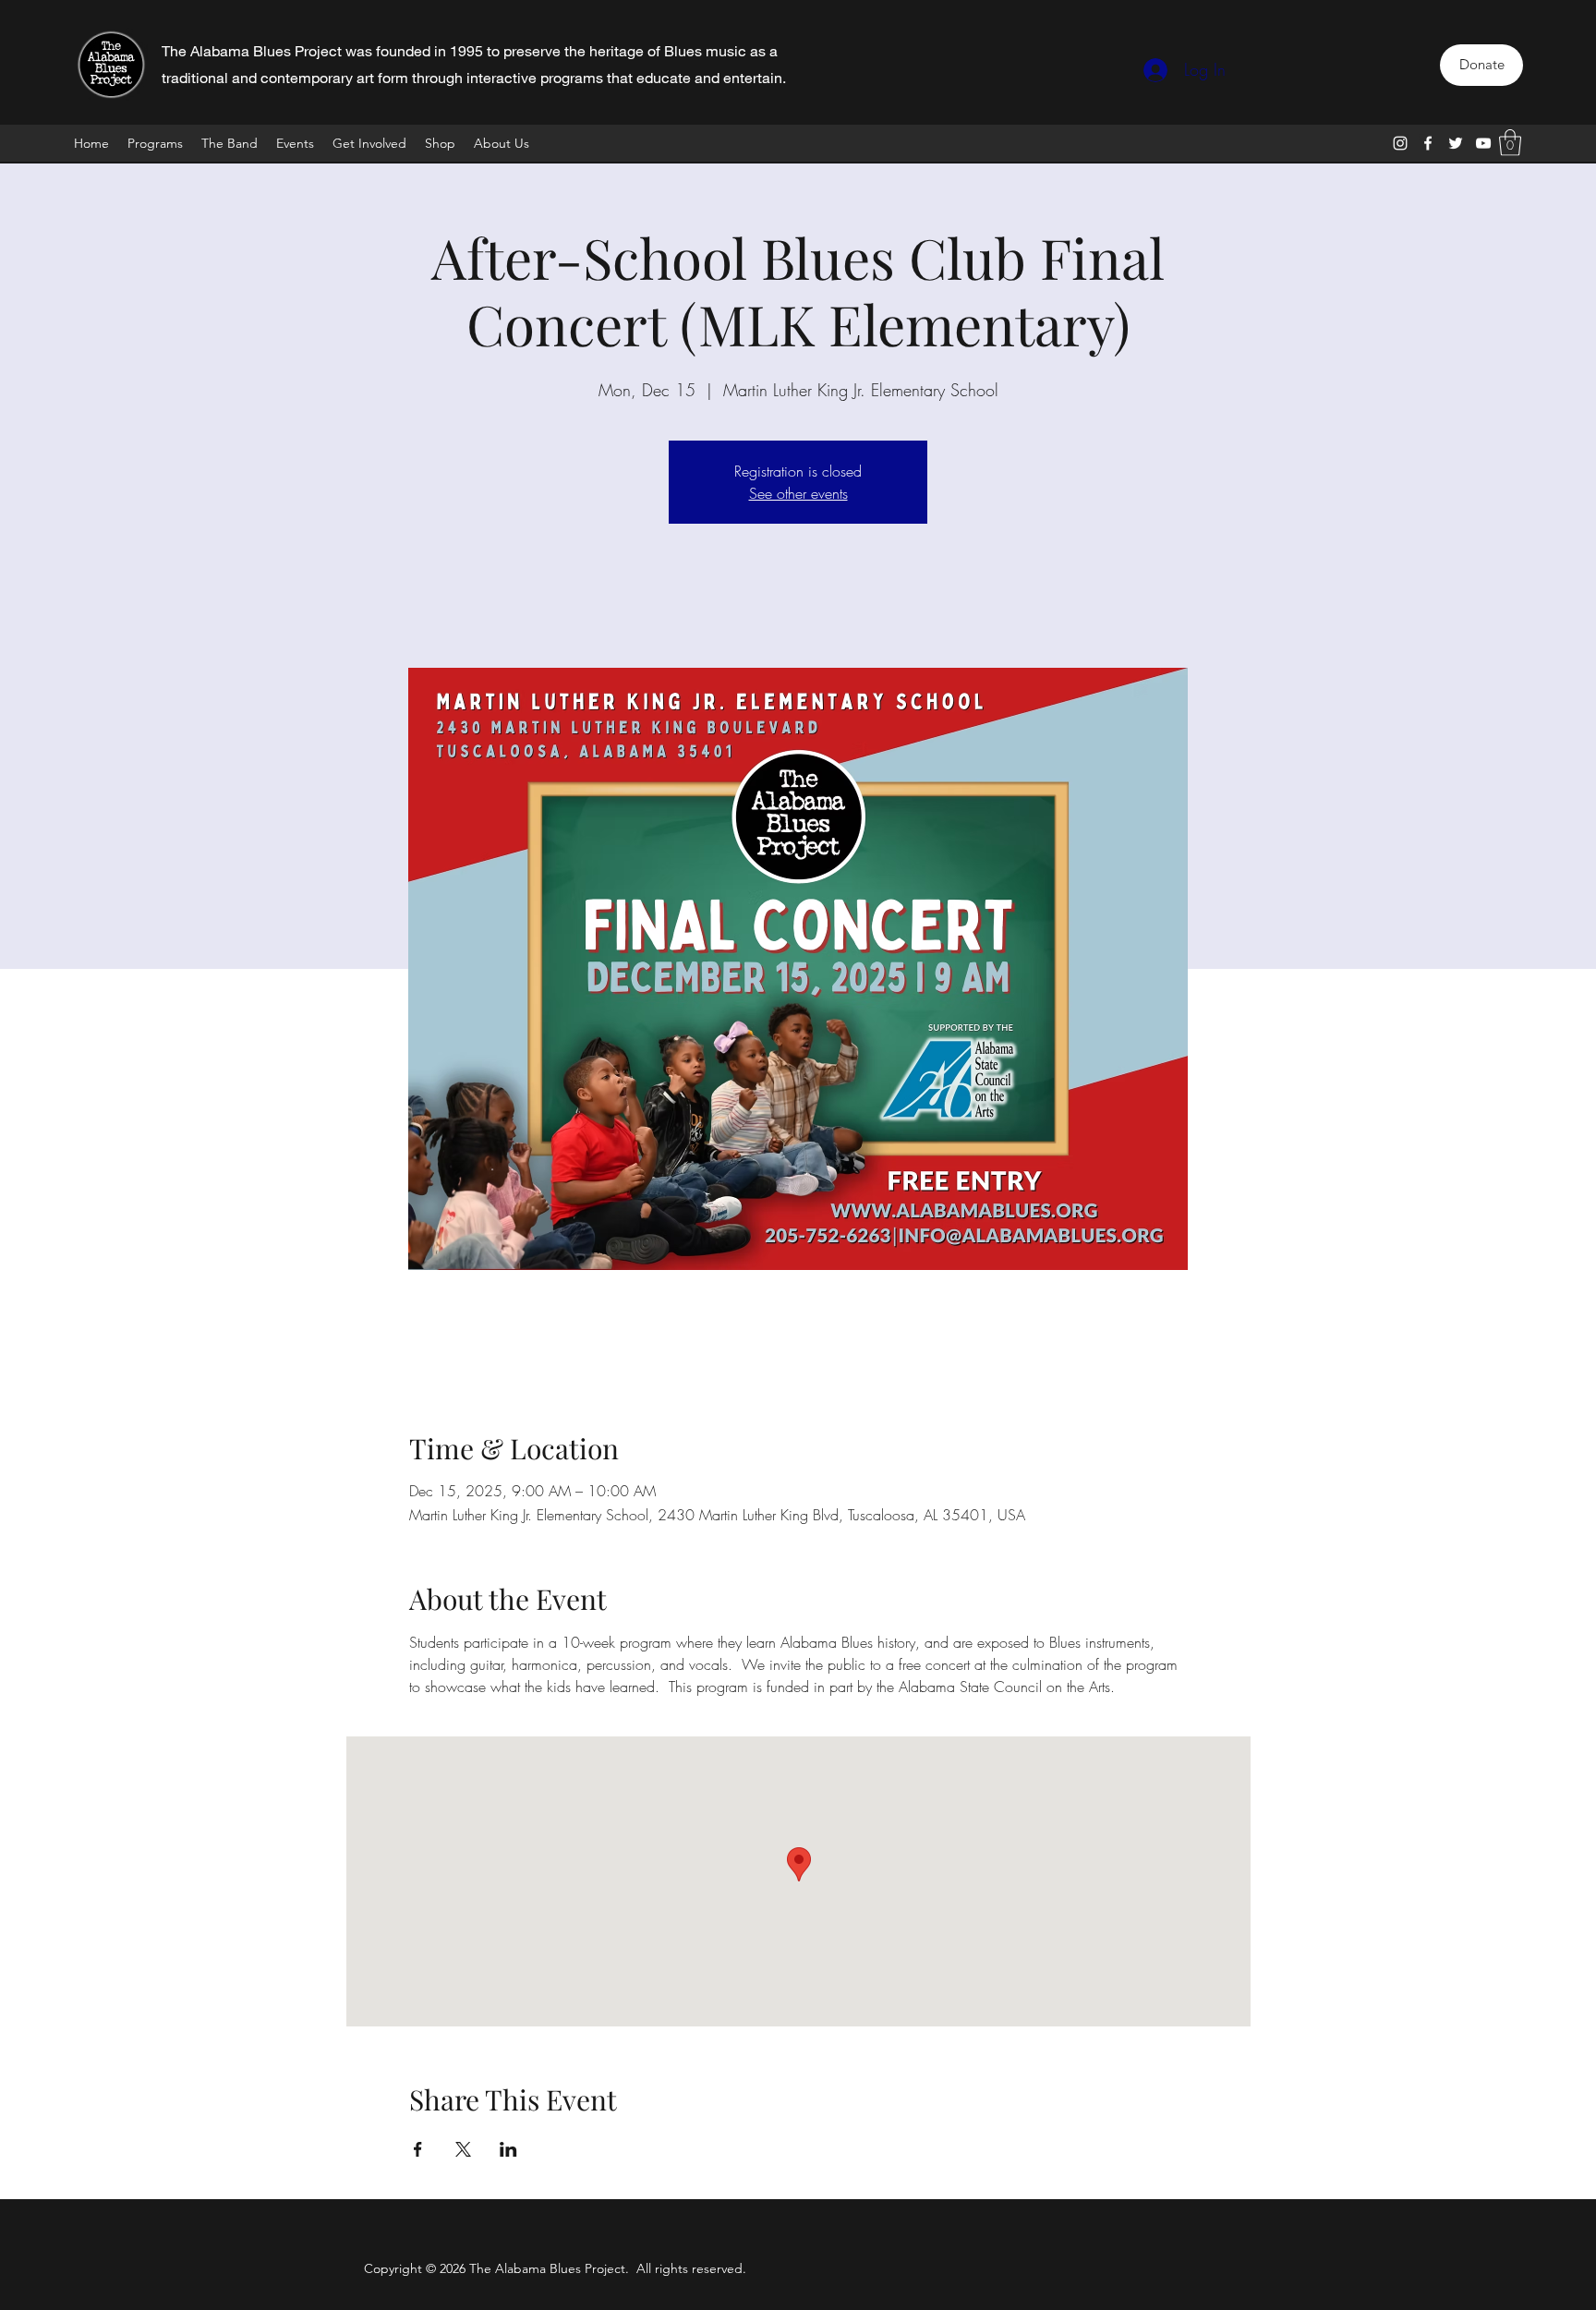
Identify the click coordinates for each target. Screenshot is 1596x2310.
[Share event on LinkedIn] (508, 2149)
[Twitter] (1456, 143)
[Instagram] (1400, 143)
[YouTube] (1483, 143)
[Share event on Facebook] (418, 2149)
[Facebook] (1428, 143)
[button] (1510, 143)
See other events (798, 493)
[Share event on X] (463, 2149)
